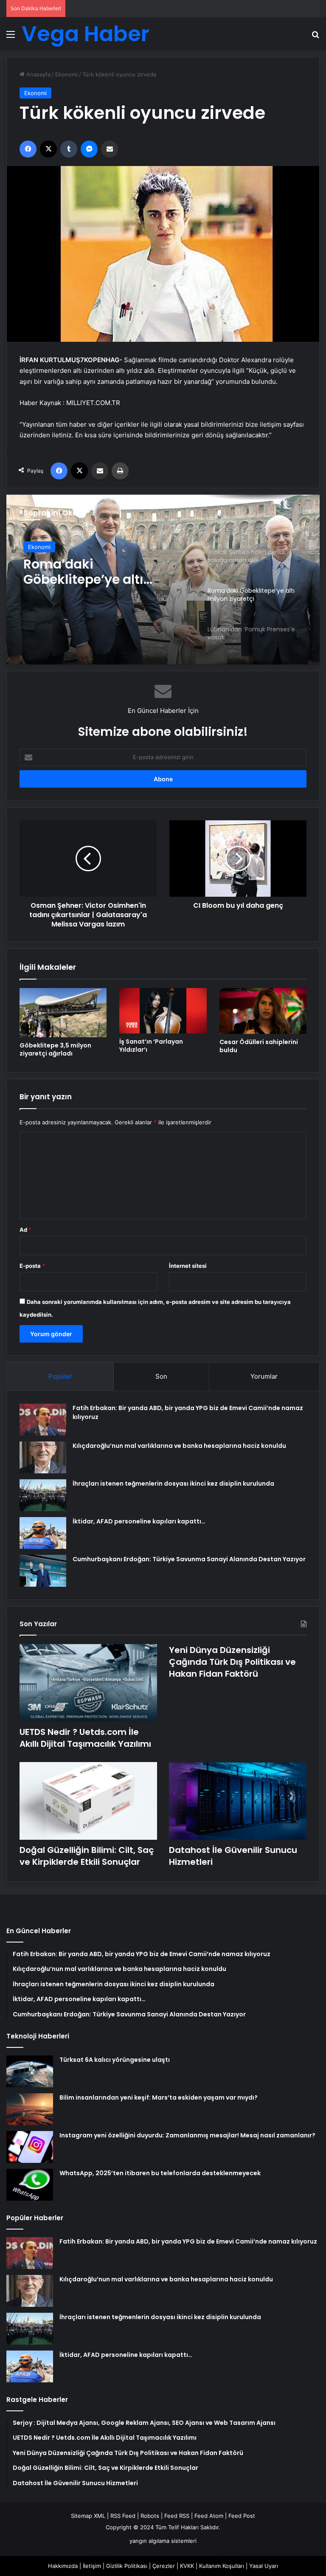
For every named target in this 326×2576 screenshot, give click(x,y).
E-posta (32, 1266)
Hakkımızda (63, 2566)
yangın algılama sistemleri (163, 2541)
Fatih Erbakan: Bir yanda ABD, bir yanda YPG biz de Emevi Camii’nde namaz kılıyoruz (188, 2241)
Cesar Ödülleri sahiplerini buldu (259, 1046)
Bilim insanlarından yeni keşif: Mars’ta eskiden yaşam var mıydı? (159, 2097)
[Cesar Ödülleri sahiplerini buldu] (263, 1011)
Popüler (60, 1376)
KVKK (187, 2566)
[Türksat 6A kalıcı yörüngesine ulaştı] (30, 2071)
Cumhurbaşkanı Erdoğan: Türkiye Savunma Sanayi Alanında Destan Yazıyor (189, 1559)
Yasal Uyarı (264, 2566)
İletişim (92, 2566)
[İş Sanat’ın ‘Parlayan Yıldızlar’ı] (163, 1011)
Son (161, 1376)
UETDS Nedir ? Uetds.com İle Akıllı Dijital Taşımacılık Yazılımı (85, 1738)
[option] (163, 580)
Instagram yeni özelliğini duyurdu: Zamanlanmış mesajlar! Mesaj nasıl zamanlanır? (187, 2135)
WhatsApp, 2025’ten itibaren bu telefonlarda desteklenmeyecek (160, 2173)
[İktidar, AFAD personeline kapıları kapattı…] (43, 1533)
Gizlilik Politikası (127, 2566)
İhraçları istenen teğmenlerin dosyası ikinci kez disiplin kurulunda (173, 1484)
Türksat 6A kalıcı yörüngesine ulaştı (115, 2060)
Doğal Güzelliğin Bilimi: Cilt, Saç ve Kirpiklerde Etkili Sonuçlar (87, 1856)
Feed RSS (177, 2516)
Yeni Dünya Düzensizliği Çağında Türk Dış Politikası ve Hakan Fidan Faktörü (232, 1662)
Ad (25, 1230)
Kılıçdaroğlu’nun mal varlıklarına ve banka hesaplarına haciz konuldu (179, 1446)
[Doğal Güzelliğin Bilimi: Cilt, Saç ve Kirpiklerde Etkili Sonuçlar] (88, 1801)
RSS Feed (123, 2516)
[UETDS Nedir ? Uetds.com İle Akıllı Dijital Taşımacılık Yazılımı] (88, 1683)
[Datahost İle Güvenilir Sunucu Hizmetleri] (238, 1801)
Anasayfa (38, 74)
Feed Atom (209, 2516)
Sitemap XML (88, 2516)
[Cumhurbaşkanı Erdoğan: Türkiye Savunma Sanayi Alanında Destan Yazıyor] (43, 1571)
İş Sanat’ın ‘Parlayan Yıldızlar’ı (151, 1046)
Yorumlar (264, 1376)
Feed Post (242, 2516)
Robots (150, 2516)
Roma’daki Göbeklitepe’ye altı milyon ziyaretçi (83, 572)
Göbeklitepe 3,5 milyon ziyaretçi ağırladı (55, 1049)
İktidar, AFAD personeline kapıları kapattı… (139, 1521)
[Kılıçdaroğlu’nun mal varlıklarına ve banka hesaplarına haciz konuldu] (43, 1457)
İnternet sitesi (188, 1266)
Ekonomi (66, 74)
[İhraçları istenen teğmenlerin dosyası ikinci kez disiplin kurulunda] (43, 1495)
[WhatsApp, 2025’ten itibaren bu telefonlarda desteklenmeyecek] (30, 2185)
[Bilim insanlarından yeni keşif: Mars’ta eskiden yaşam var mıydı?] (30, 2109)
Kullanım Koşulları (222, 2566)
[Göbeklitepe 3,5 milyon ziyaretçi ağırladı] (63, 1012)
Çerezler (164, 2566)
